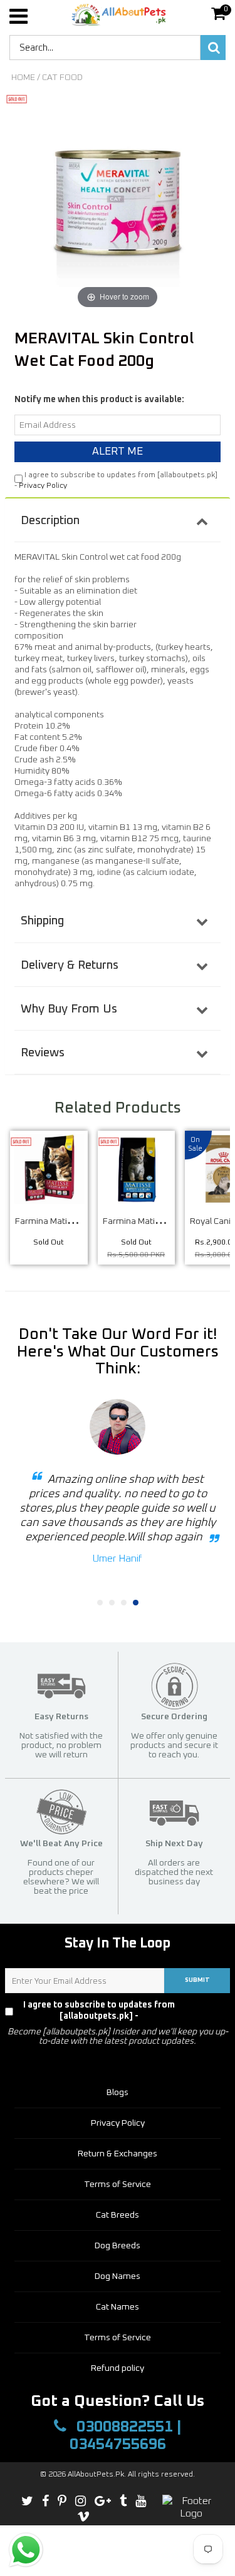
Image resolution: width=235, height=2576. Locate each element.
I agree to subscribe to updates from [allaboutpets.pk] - (123, 2011)
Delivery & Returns (70, 965)
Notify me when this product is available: (99, 400)
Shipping (42, 921)
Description (50, 521)
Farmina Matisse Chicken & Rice (77, 1221)
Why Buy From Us (69, 1009)
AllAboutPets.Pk (96, 2475)
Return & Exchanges (118, 2154)
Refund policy (118, 2368)
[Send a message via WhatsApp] (26, 2550)
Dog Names (118, 2276)
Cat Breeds (118, 2215)
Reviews (43, 1053)
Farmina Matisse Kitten (148, 1221)
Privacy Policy (43, 486)
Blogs (118, 2093)
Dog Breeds (118, 2246)
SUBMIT (197, 1980)
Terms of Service (118, 2185)
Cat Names (118, 2307)
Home (23, 78)
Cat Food (62, 78)
